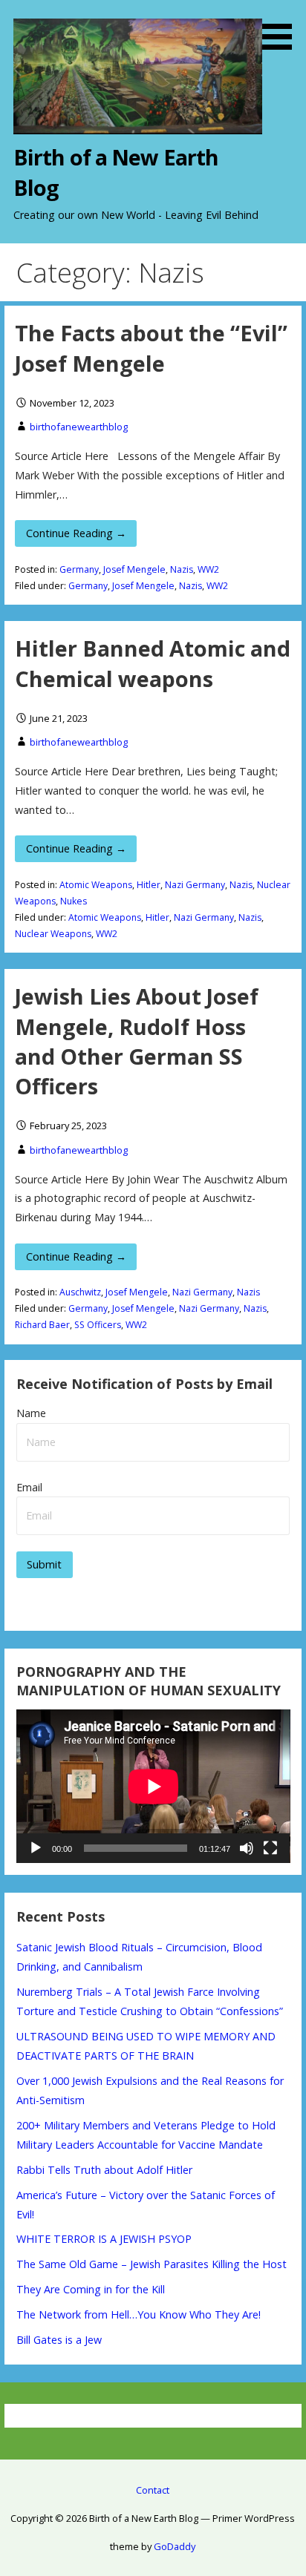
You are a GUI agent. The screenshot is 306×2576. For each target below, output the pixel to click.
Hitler (149, 885)
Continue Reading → (76, 533)
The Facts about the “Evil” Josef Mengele (151, 348)
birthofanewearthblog (79, 427)
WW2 (208, 569)
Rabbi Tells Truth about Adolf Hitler (104, 2170)
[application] (153, 1786)
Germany (79, 569)
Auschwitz (80, 1292)
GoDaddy (175, 2546)
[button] (282, 27)
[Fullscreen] (270, 1848)
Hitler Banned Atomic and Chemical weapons (153, 663)
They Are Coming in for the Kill (91, 2289)
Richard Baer (42, 1325)
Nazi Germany (195, 885)
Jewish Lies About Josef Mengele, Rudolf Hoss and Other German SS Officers (137, 1041)
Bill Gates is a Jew (59, 2340)
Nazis (182, 569)
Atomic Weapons (96, 885)
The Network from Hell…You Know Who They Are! (139, 2314)
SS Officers (98, 1325)
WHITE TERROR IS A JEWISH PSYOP (104, 2239)
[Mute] (247, 1848)
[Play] (36, 1848)
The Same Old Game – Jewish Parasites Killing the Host (152, 2264)
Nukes (74, 901)
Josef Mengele (134, 569)
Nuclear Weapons (53, 934)
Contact (153, 2490)
